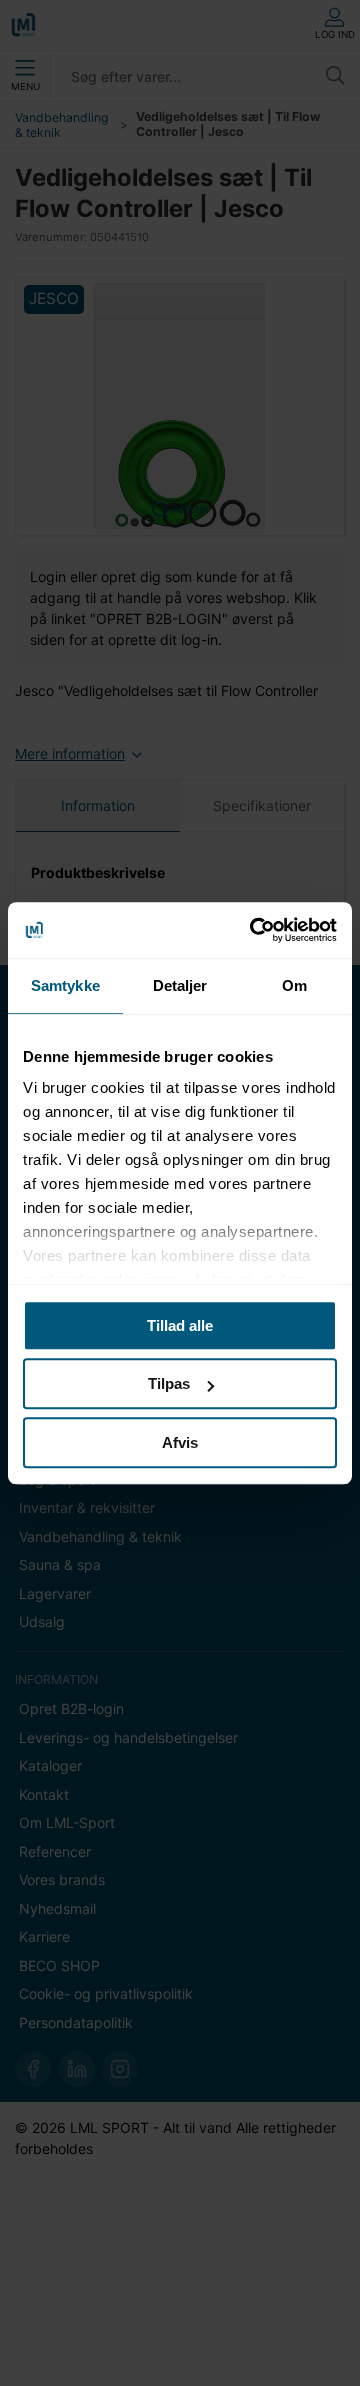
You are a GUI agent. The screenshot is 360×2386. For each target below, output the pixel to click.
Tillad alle (180, 1325)
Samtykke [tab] (65, 985)
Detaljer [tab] (180, 985)
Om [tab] (294, 985)
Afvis (180, 1442)
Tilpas (169, 1383)
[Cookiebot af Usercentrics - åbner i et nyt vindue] (254, 930)
